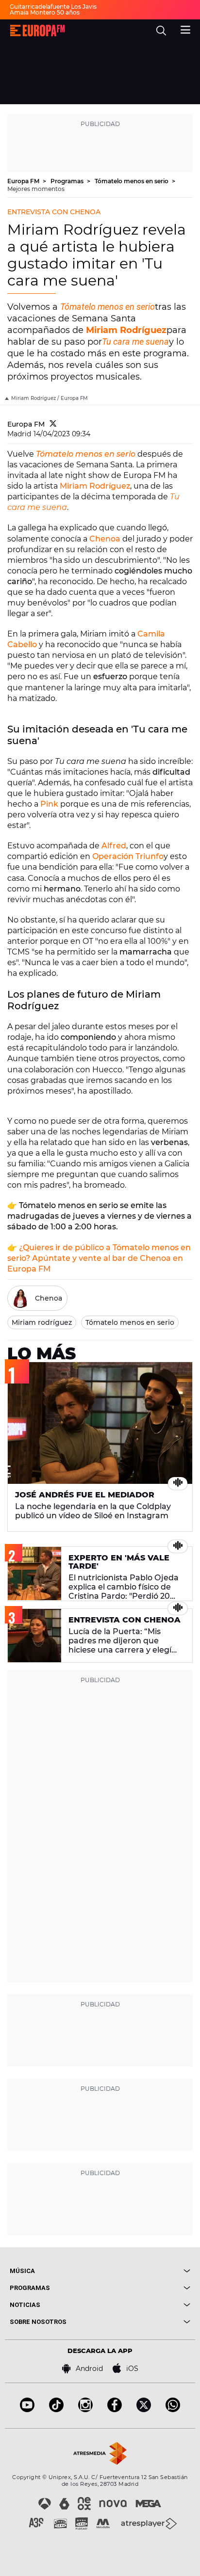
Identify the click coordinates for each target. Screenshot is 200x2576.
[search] (161, 31)
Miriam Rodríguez (126, 330)
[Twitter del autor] (53, 424)
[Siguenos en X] (144, 2409)
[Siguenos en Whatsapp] (173, 2409)
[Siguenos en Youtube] (27, 2409)
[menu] (185, 29)
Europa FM (24, 181)
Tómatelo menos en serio (132, 181)
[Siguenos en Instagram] (85, 2409)
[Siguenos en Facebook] (115, 2409)
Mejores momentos (36, 189)
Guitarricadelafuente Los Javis (53, 7)
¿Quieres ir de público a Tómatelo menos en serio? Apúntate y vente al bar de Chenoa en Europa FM (99, 1258)
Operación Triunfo (128, 856)
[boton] (145, 2271)
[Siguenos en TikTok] (56, 2409)
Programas (68, 181)
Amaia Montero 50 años (45, 12)
